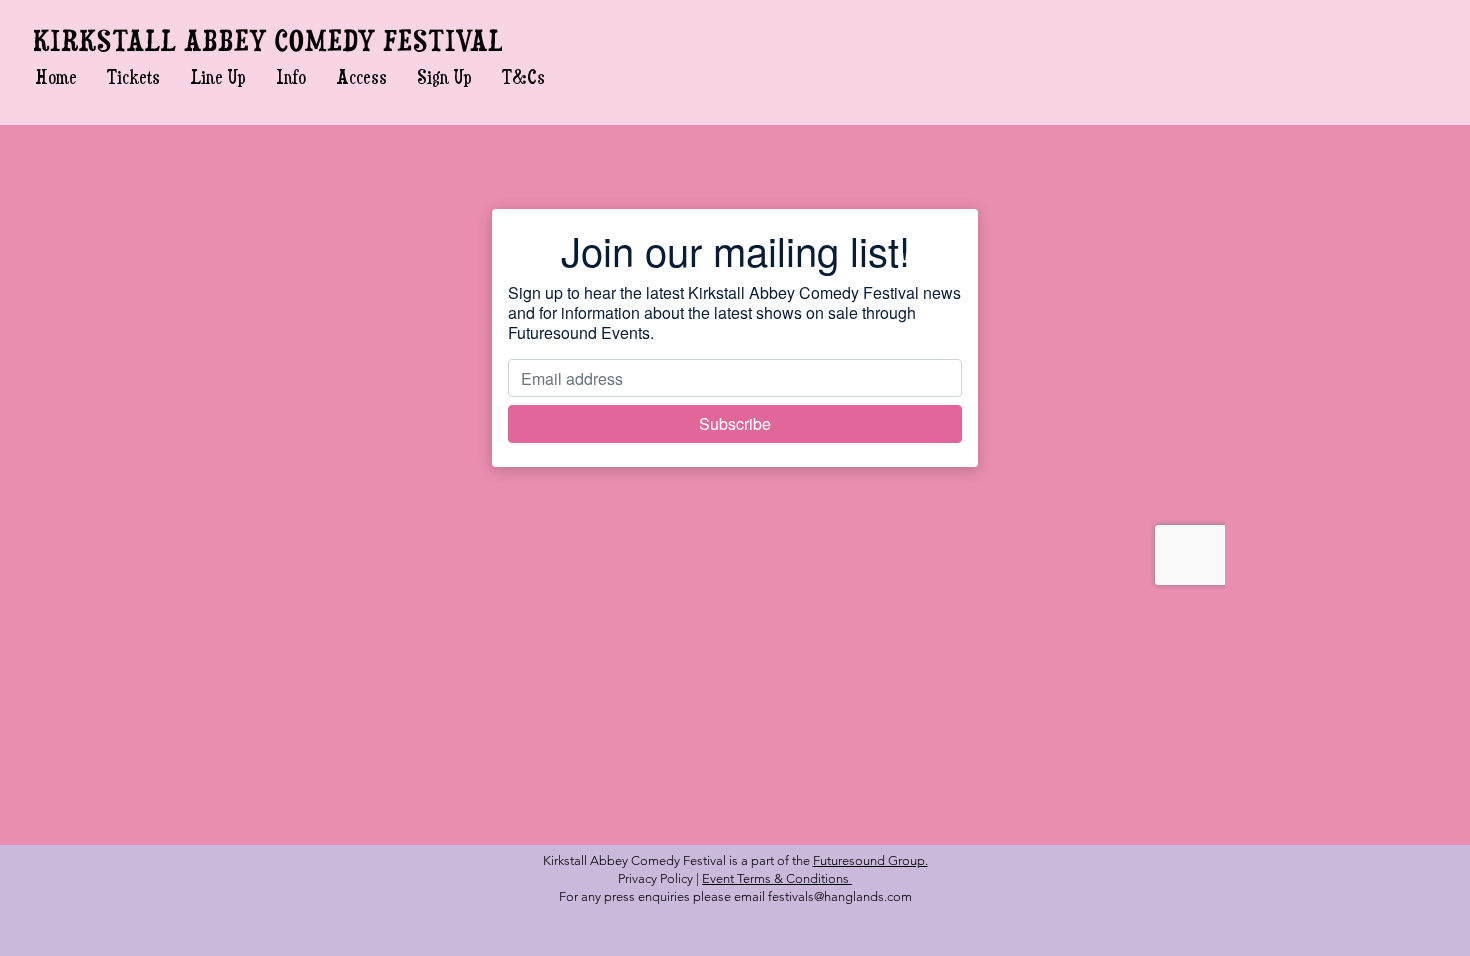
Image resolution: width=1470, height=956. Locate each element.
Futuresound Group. (870, 860)
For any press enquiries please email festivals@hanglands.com (735, 896)
